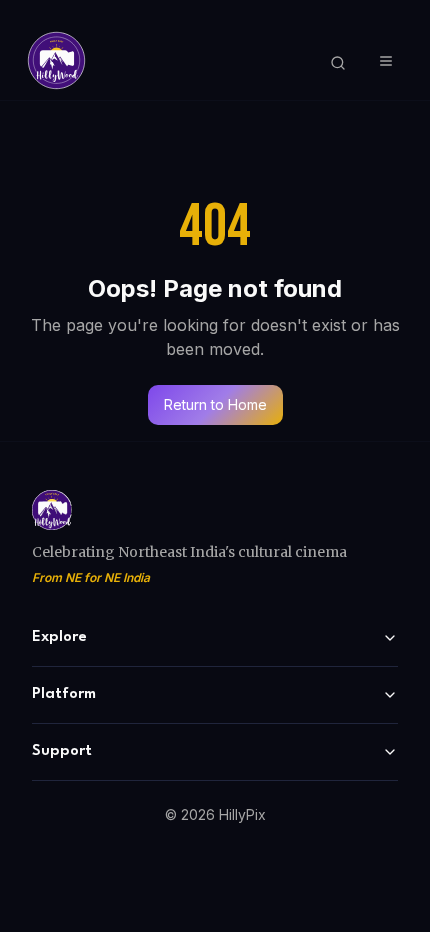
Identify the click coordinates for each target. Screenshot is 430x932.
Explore (59, 637)
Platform (64, 694)
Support (62, 751)
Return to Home (215, 404)
